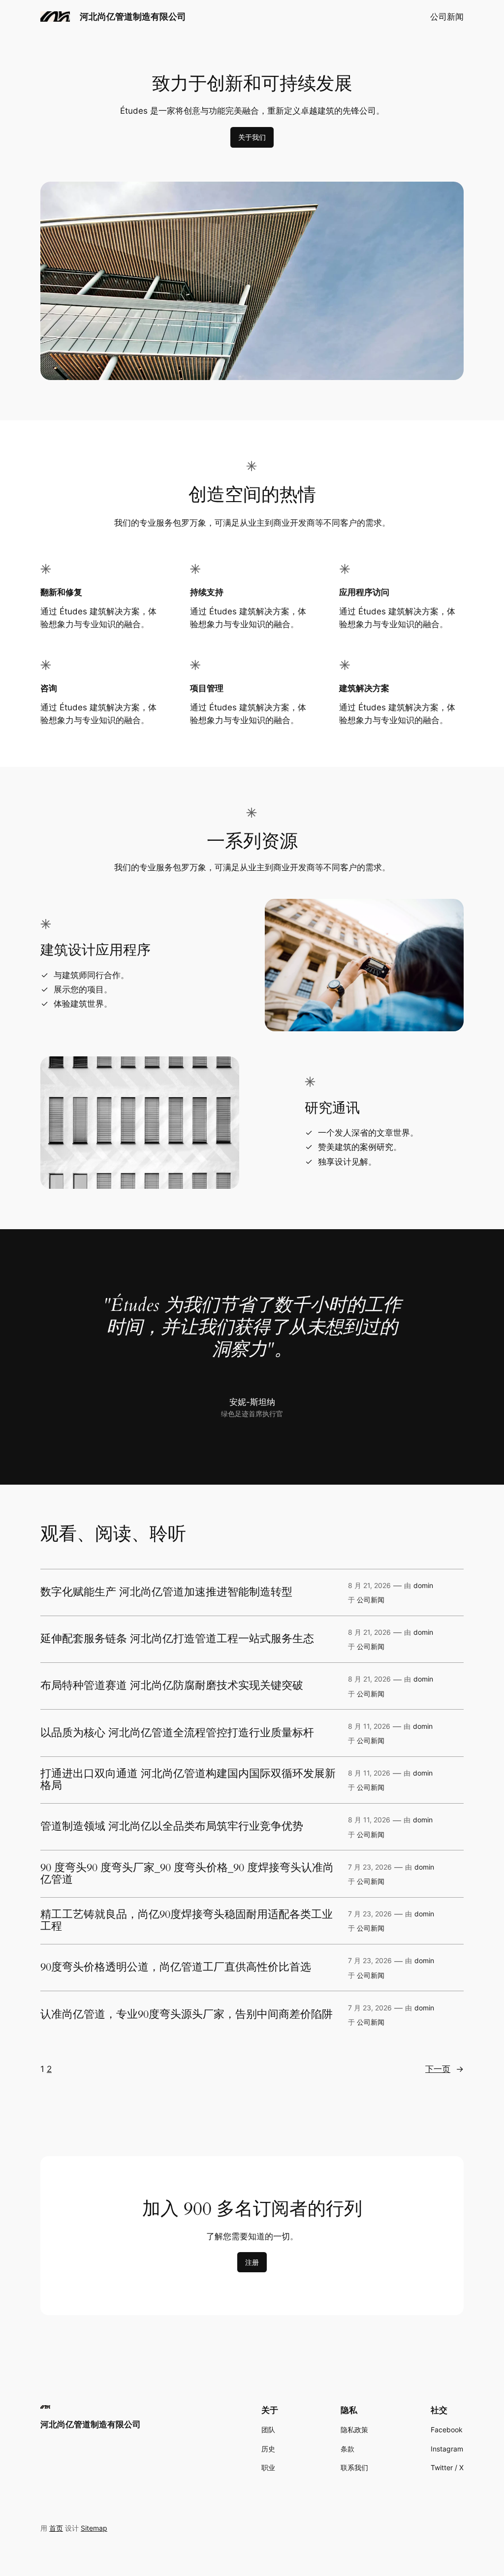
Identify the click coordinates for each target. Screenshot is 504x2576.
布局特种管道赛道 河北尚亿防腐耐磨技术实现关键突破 (172, 1686)
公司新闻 (447, 17)
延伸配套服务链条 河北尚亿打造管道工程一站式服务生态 (177, 1639)
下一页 (444, 2069)
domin (423, 1585)
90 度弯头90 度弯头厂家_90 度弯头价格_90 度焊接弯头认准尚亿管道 (187, 1874)
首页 (56, 2528)
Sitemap (94, 2528)
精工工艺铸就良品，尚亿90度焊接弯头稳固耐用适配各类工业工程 (187, 1921)
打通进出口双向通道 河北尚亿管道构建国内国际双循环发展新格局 (188, 1780)
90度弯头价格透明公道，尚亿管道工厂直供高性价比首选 (176, 1968)
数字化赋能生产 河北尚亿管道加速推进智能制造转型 (166, 1592)
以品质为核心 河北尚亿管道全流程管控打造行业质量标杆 (177, 1733)
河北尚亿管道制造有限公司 (133, 16)
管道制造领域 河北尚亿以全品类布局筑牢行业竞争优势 (172, 1827)
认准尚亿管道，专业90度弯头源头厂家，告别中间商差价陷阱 (187, 2015)
